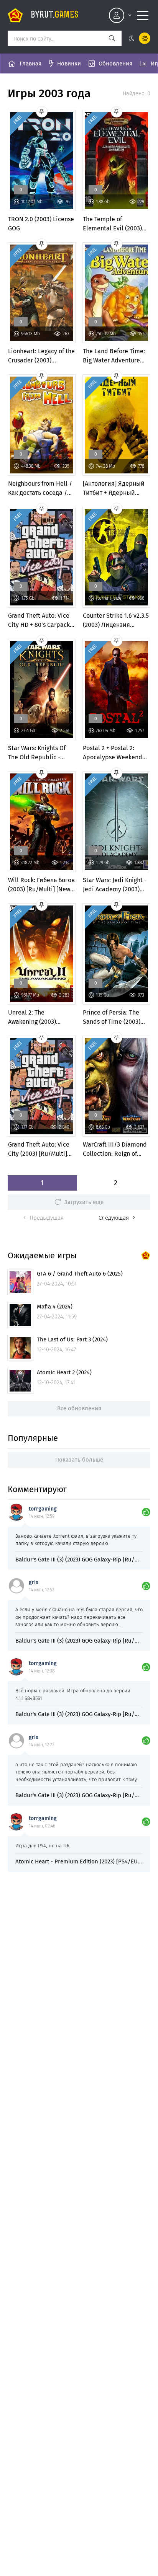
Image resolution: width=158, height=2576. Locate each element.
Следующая (114, 1218)
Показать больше (79, 1460)
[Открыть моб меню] (143, 15)
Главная (30, 64)
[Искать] (112, 38)
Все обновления (79, 1408)
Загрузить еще (84, 1202)
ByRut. (55, 15)
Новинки (69, 64)
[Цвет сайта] (138, 38)
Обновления (115, 64)
